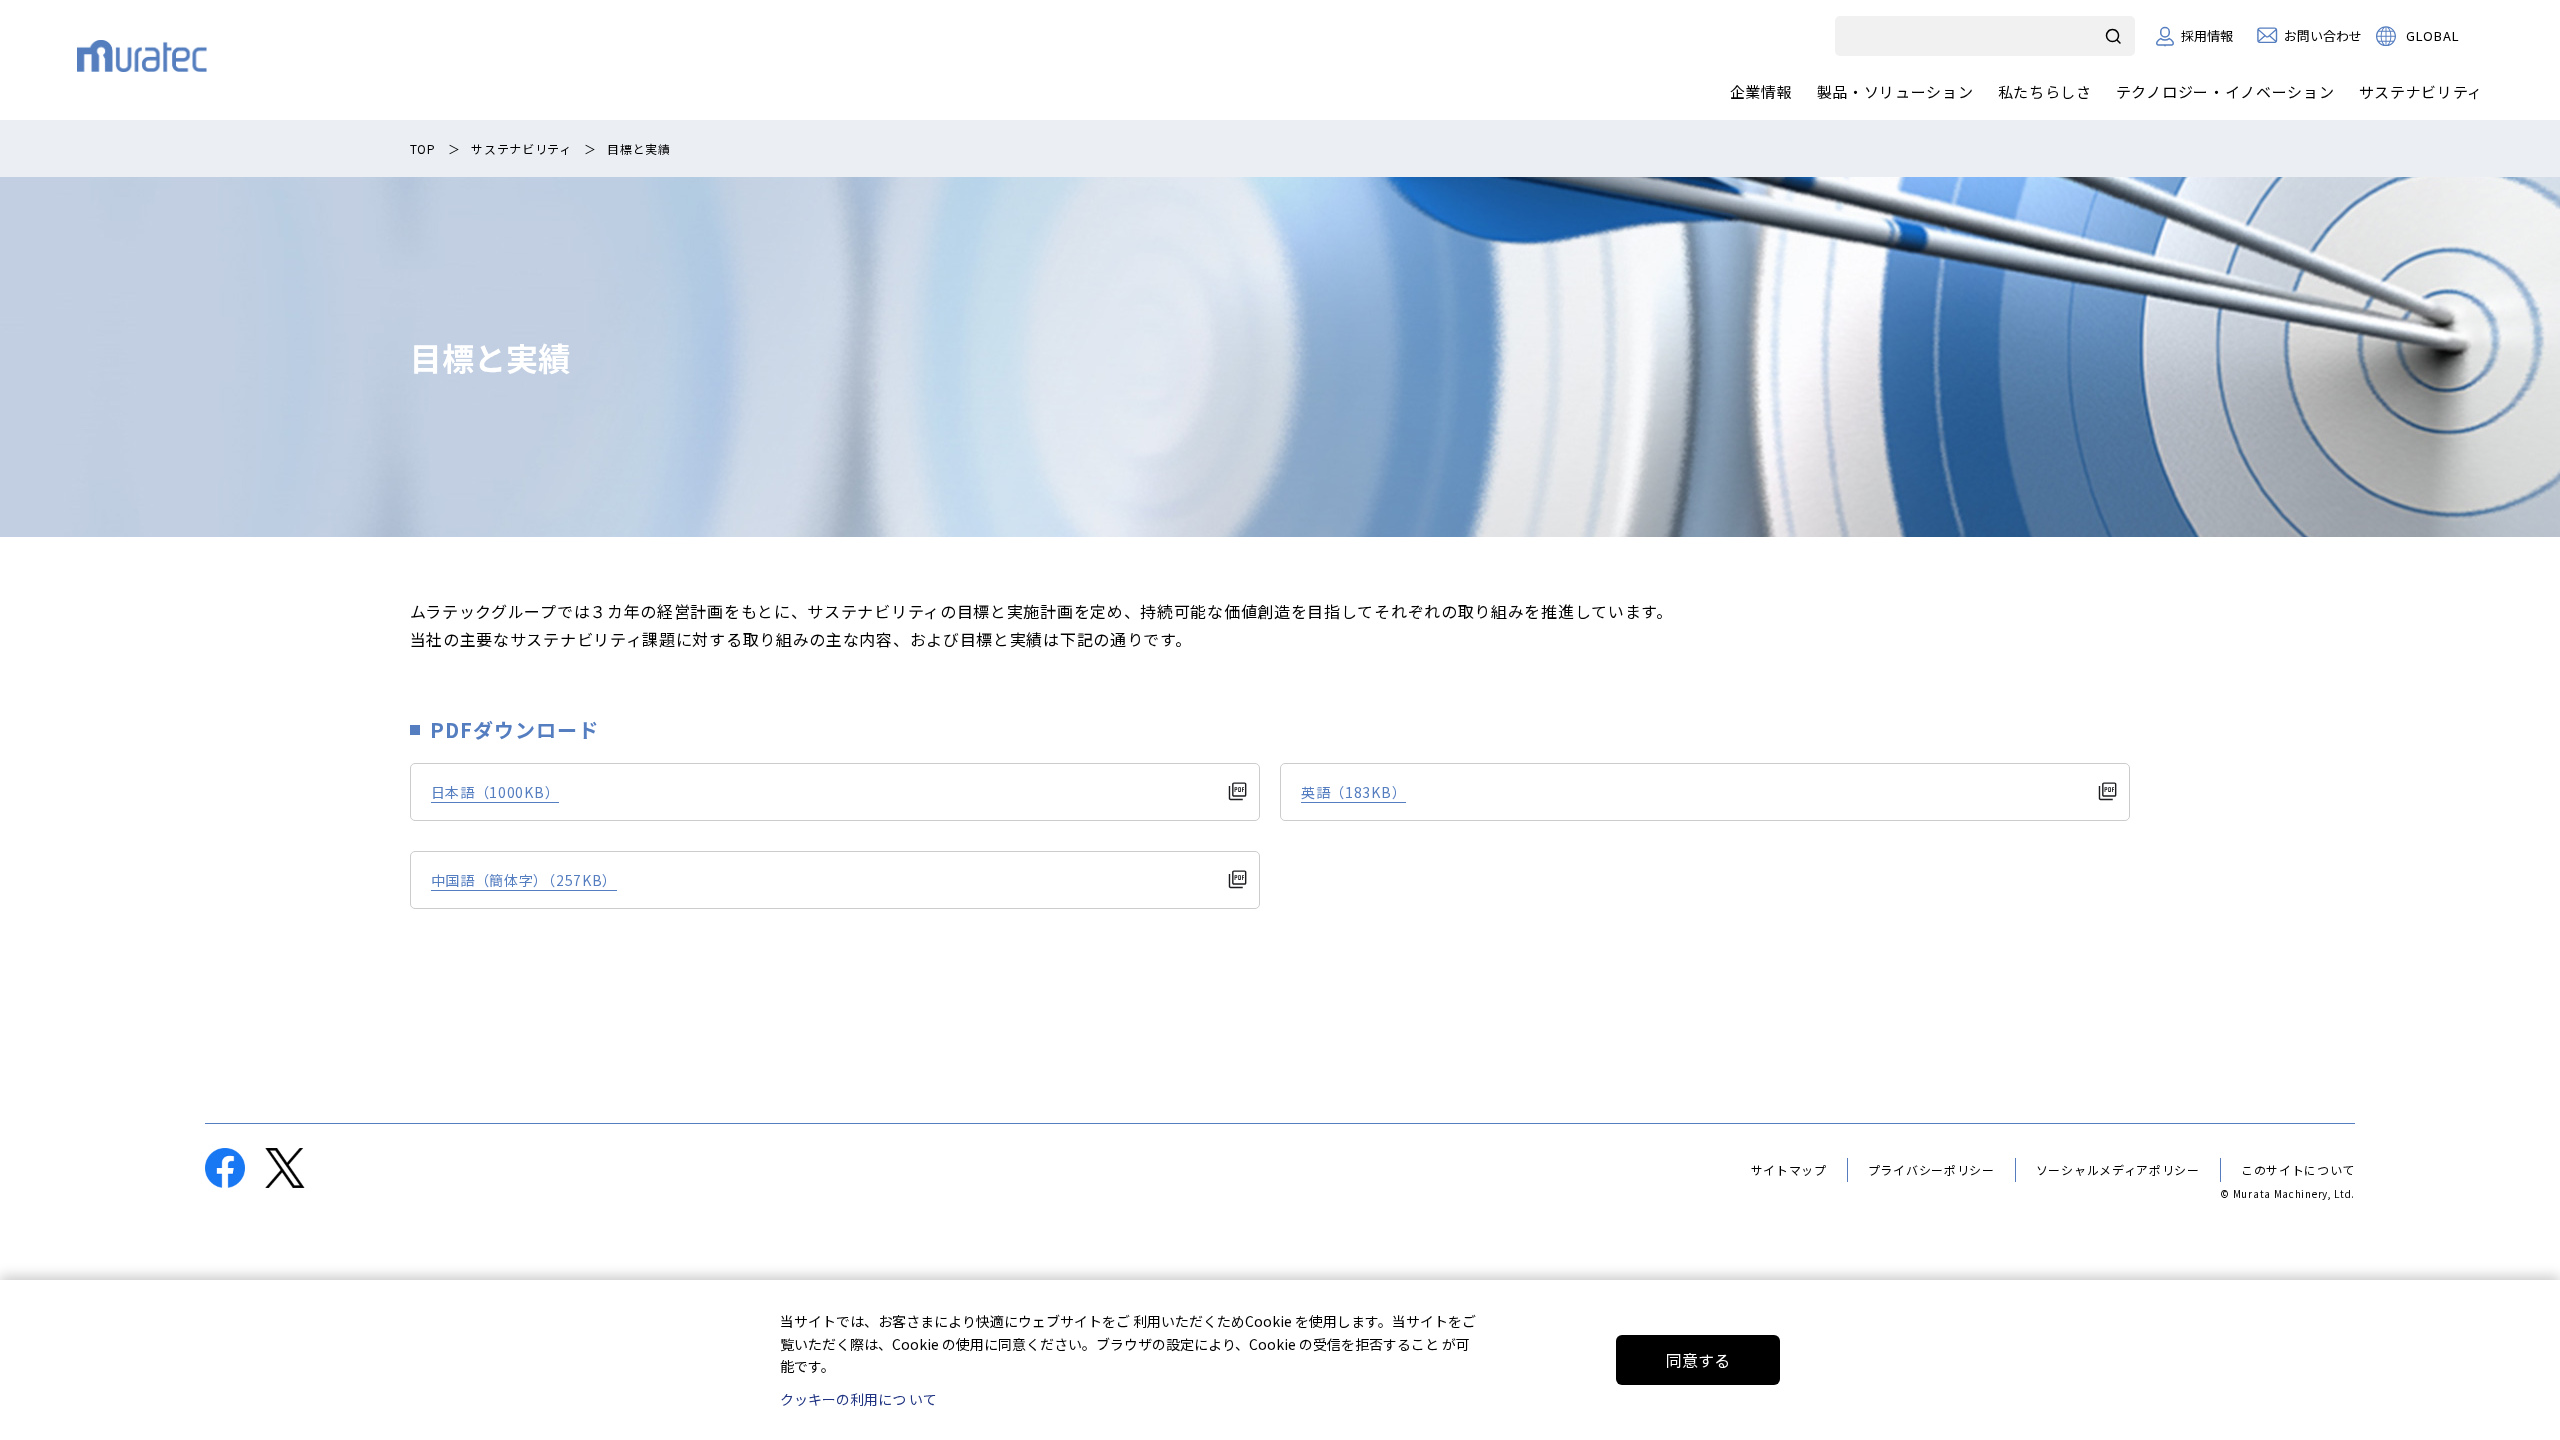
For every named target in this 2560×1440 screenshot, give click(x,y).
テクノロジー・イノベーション (2225, 91)
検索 (2115, 36)
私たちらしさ (2045, 91)
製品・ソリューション (1895, 91)
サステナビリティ (2421, 91)
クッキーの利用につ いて (858, 1399)
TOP (423, 148)
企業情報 (1761, 91)
